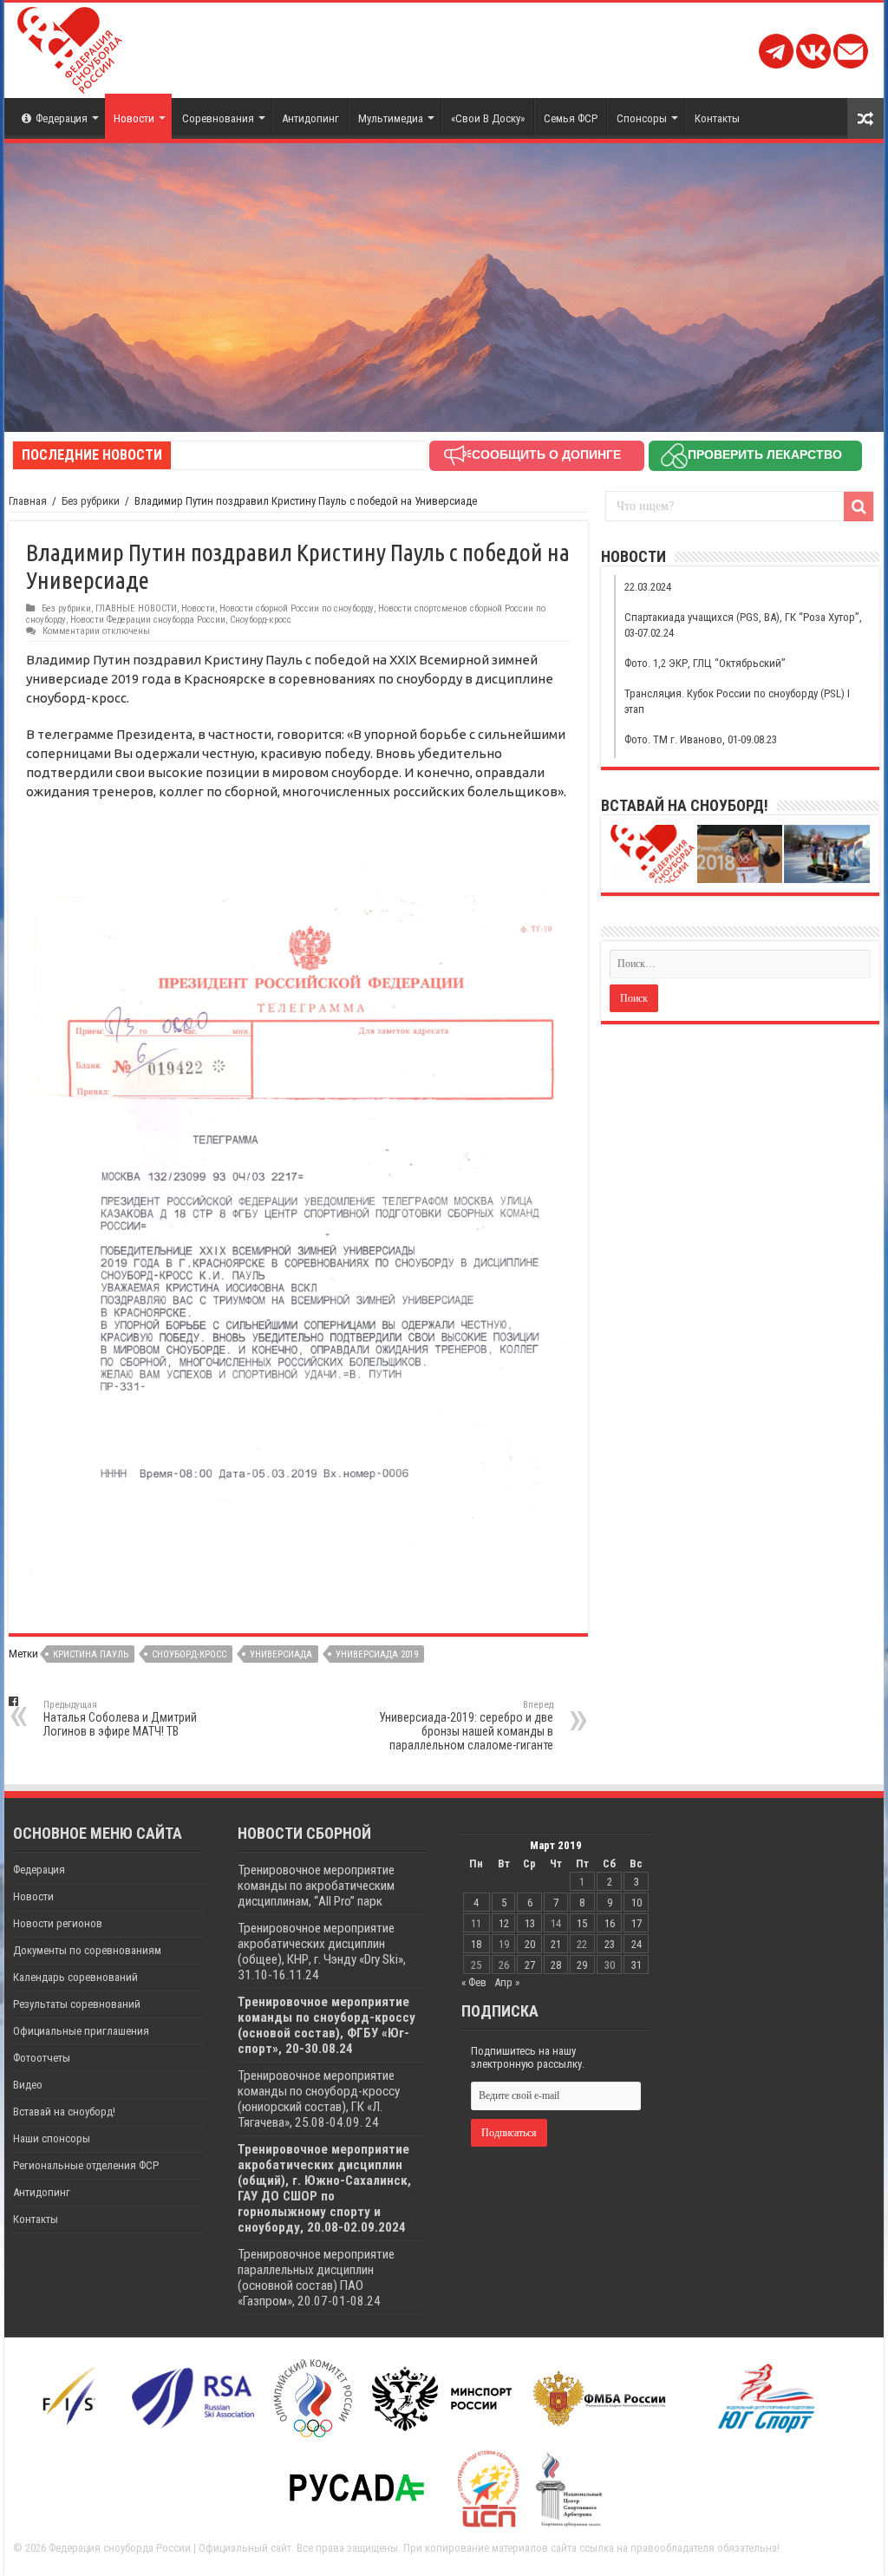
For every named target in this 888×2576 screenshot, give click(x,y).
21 (556, 1944)
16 (610, 1923)
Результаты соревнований (77, 2004)
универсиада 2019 (377, 1654)
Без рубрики (91, 501)
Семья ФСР (571, 118)
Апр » (507, 1982)
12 (504, 1923)
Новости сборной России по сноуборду (297, 608)
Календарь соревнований (75, 1977)
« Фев (474, 1982)
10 (637, 1903)
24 (637, 1944)
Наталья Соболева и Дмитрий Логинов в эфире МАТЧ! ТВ (120, 1719)
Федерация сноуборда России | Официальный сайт (170, 2548)
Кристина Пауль (91, 1654)
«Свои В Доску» (488, 118)
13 (530, 1923)
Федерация (62, 118)
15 (582, 1923)
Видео (28, 2085)
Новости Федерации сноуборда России (148, 620)
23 (610, 1944)
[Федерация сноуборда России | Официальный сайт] (70, 47)
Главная (28, 501)
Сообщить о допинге (546, 454)
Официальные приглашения (81, 2031)
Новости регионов (58, 1923)
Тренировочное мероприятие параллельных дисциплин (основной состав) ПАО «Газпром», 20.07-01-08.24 (316, 2278)
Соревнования (218, 118)
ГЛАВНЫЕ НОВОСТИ (136, 608)
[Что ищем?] (859, 507)
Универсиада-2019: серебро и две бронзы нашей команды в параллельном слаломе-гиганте (466, 1726)
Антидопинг (310, 118)
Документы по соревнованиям (87, 1950)
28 (556, 1965)
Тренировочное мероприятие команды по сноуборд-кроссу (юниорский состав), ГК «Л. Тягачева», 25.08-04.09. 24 (319, 2099)
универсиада (281, 1654)
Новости (134, 118)
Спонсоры (642, 118)
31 (637, 1965)
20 (530, 1944)
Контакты (717, 118)
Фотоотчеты (42, 2058)
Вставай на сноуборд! (64, 2112)
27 (530, 1965)
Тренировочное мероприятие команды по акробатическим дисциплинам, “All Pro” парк (316, 1886)
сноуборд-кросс (189, 1654)
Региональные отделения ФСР (86, 2165)
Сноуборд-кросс (261, 620)
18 (476, 1944)
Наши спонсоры (52, 2138)
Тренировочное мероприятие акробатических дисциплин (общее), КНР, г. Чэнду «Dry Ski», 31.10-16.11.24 (322, 1952)
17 (637, 1923)
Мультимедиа (391, 118)
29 (582, 1965)
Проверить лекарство (765, 454)
